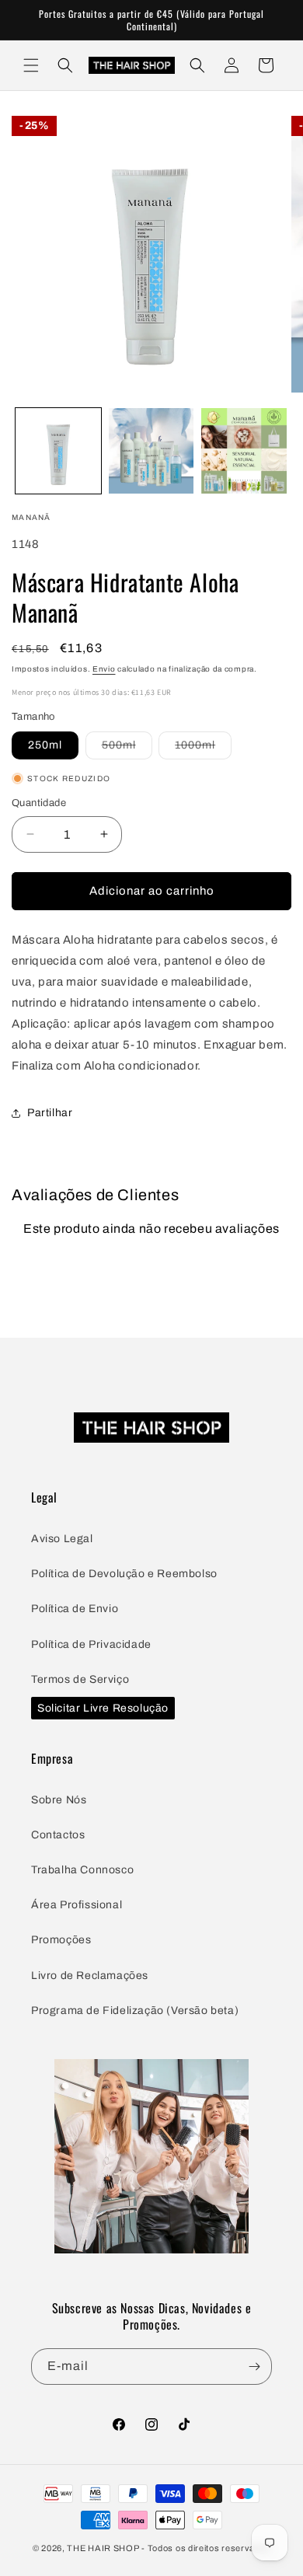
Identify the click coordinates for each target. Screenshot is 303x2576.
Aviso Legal (62, 1539)
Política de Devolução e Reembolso (124, 1574)
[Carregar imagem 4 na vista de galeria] (151, 451)
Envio (104, 669)
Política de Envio (75, 1609)
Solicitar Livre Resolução (103, 1708)
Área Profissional (77, 1905)
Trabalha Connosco (82, 1870)
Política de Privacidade (91, 1644)
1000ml (203, 749)
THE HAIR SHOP (103, 2548)
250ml (45, 745)
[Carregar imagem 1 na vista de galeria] (58, 451)
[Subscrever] (254, 2367)
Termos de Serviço (80, 1679)
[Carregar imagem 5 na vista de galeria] (244, 451)
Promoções (61, 1940)
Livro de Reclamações (90, 1976)
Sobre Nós (59, 1800)
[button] (31, 65)
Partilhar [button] (50, 1113)
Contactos (58, 1835)
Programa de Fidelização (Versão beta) (135, 2011)
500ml (127, 749)
